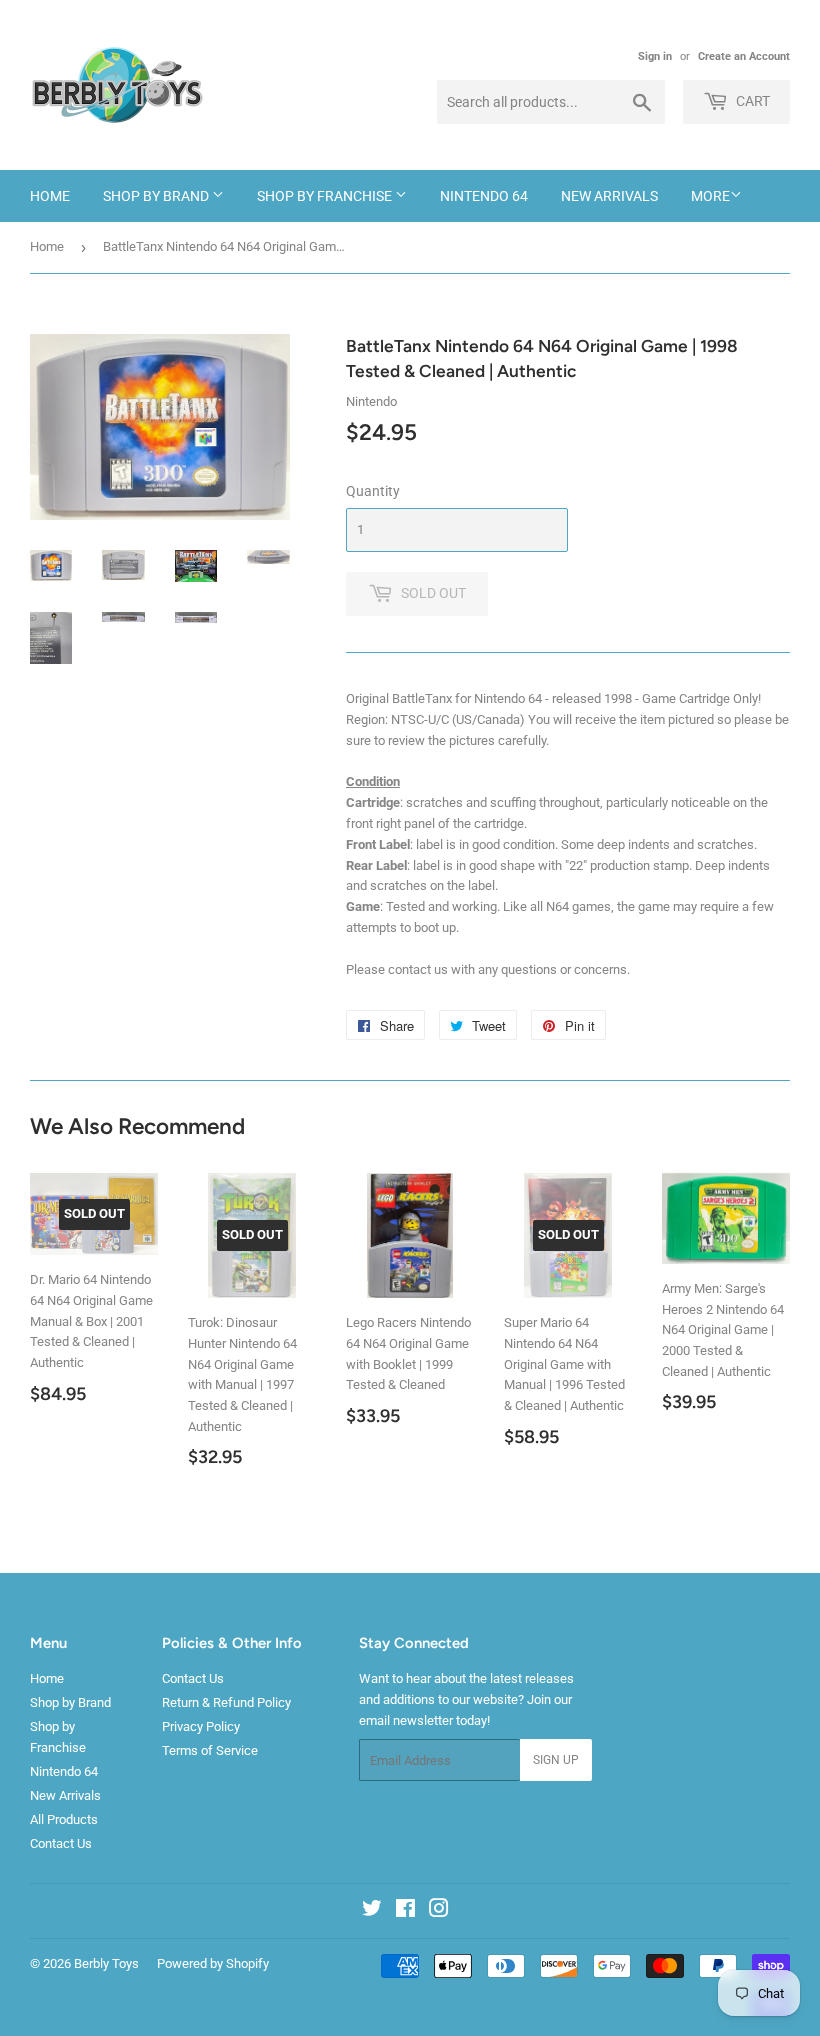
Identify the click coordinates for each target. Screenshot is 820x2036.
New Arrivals (609, 196)
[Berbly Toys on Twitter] (372, 1911)
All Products (64, 1819)
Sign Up (556, 1760)
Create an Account (744, 56)
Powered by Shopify (213, 1963)
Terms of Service (210, 1750)
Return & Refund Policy (226, 1702)
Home (50, 196)
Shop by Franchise (326, 196)
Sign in (655, 56)
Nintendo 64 (484, 196)
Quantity (373, 491)
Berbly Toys (106, 1963)
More (710, 196)
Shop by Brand (157, 196)
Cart (751, 101)
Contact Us (61, 1843)
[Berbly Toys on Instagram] (439, 1911)
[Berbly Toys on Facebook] (405, 1911)
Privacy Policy (201, 1726)
